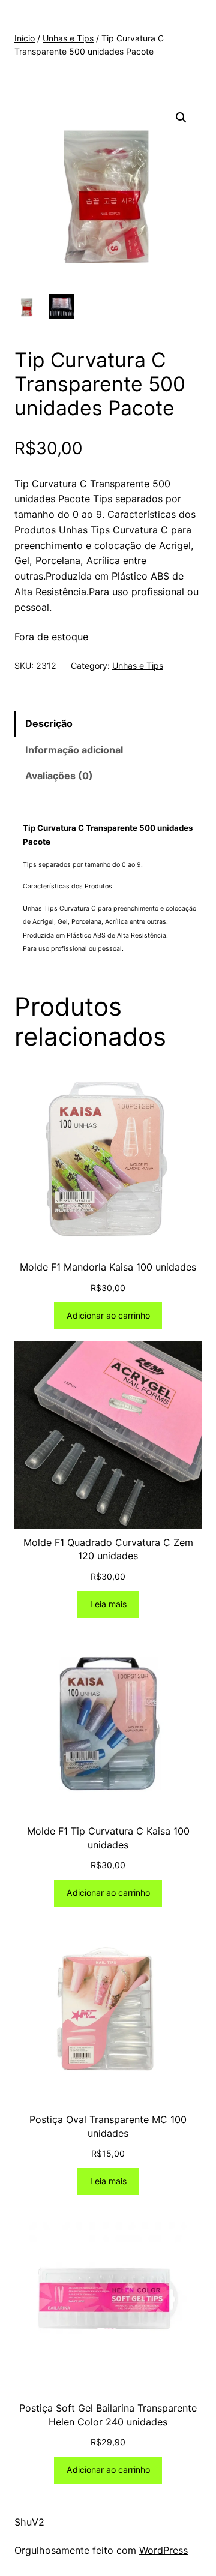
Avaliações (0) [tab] (59, 776)
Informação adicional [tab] (74, 750)
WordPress (163, 2550)
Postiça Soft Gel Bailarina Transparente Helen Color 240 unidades (108, 2415)
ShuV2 (29, 2522)
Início (25, 38)
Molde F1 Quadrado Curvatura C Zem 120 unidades (108, 1549)
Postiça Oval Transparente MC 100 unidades (108, 2126)
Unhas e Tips (68, 38)
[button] (181, 118)
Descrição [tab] (49, 723)
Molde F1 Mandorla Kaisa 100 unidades (108, 1267)
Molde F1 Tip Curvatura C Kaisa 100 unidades (108, 1838)
